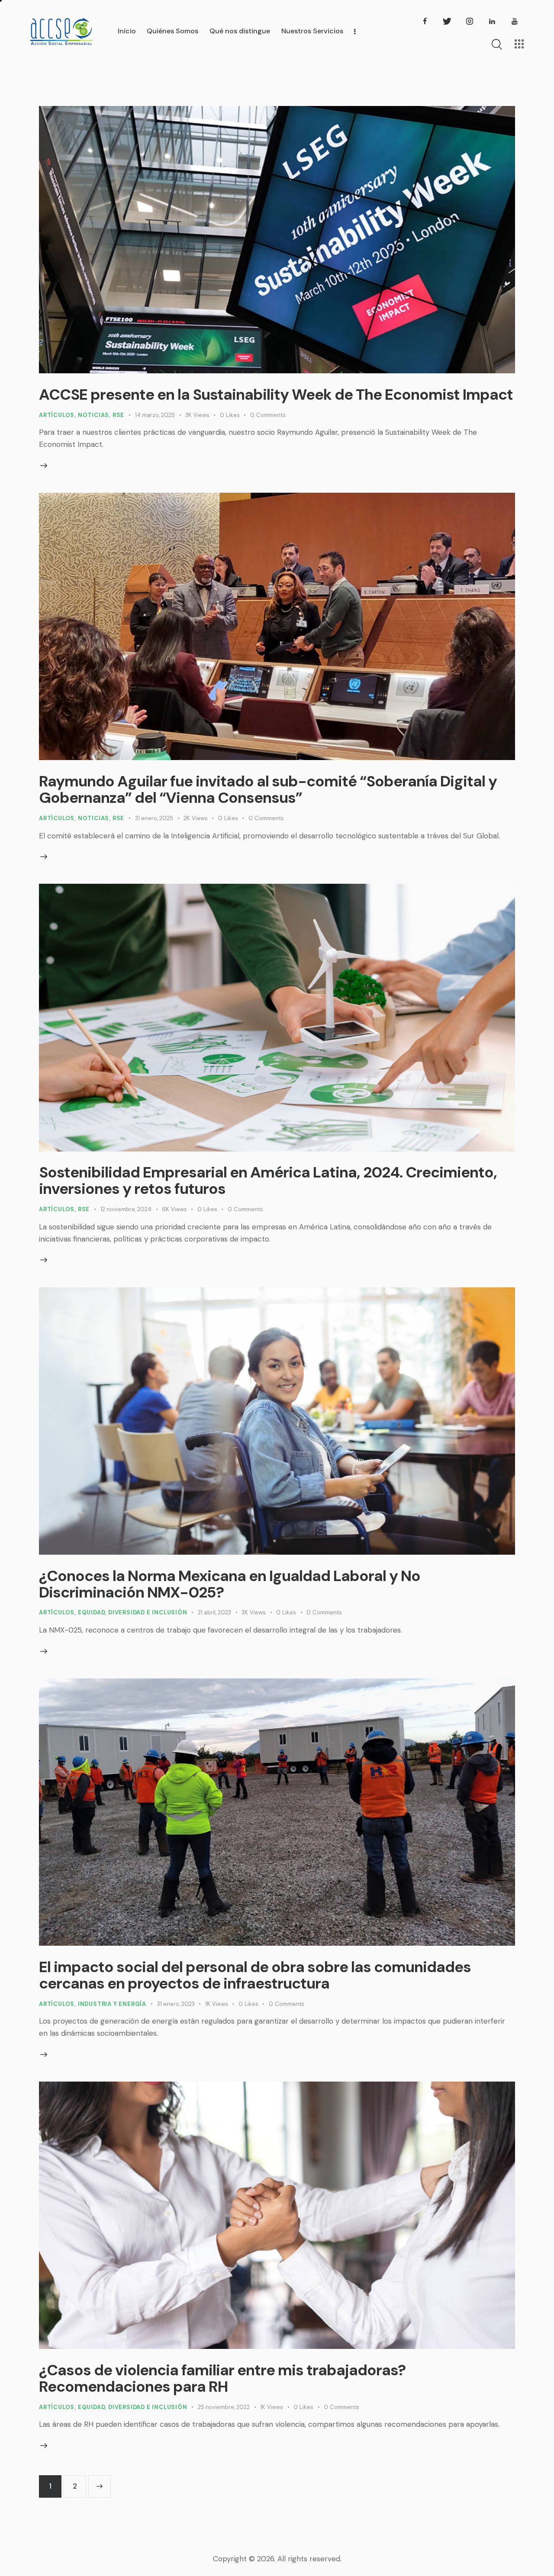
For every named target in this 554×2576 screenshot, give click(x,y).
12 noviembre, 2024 (126, 1209)
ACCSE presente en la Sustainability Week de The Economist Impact (276, 395)
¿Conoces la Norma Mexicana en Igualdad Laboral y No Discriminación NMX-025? (230, 1584)
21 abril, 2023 (214, 1612)
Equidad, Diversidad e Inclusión (133, 1612)
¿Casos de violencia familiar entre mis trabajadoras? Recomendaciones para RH (222, 2378)
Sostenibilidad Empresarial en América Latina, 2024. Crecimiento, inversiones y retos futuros (268, 1181)
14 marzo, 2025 (155, 415)
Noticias (93, 415)
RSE (118, 415)
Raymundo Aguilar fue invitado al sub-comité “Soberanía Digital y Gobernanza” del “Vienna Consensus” (268, 789)
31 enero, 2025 (154, 818)
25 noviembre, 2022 (224, 2407)
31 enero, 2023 (176, 2004)
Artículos (57, 415)
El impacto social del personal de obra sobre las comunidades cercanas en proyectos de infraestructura (255, 1975)
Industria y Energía (112, 2004)
